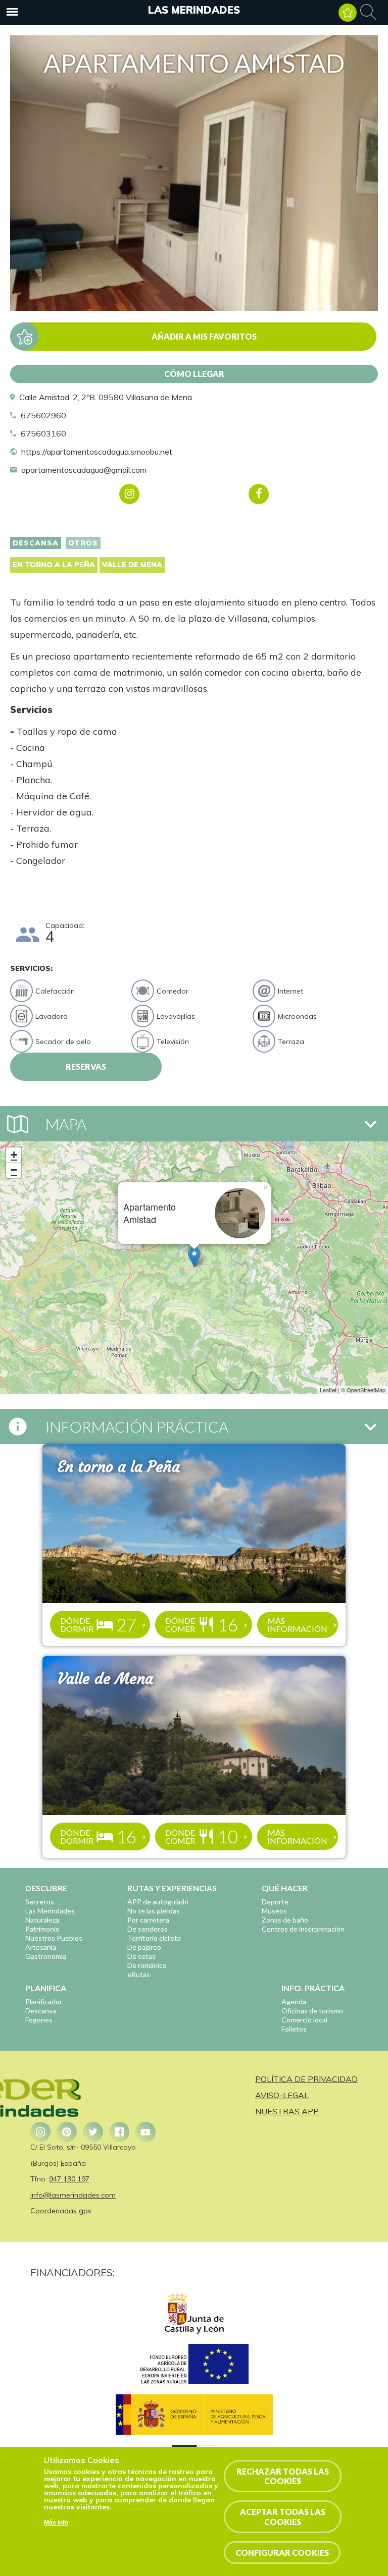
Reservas (86, 1066)
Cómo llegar (194, 374)
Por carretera (148, 1920)
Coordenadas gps (61, 2211)
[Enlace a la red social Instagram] (40, 2132)
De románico (147, 1965)
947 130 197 (69, 2179)
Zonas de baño (285, 1920)
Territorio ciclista (154, 1938)
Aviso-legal (282, 2095)
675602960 (43, 415)
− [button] (14, 1170)
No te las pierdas (154, 1911)
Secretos (40, 1902)
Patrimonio (42, 1929)
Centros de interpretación (303, 1929)
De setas (141, 1956)
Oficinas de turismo (312, 2011)
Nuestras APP (287, 2111)
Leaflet (328, 1390)
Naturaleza (42, 1920)
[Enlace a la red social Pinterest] (67, 2132)
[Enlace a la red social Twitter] (93, 2132)
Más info (56, 2523)
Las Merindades (194, 10)
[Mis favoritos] (348, 13)
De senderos (148, 1929)
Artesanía (41, 1947)
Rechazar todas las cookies (283, 2476)
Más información (297, 1625)
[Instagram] (129, 494)
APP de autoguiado (158, 1902)
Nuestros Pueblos (54, 1938)
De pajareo (144, 1947)
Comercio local (304, 2020)
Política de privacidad (306, 2079)
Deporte (275, 1902)
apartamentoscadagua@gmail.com (84, 470)
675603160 (43, 433)
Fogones (39, 2020)
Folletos (294, 2029)
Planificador (44, 2002)
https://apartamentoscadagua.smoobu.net (97, 452)
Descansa (36, 543)
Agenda (294, 2002)
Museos (274, 1911)
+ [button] (14, 1155)
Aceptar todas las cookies (283, 2516)
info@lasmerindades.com (73, 2195)
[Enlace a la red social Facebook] (119, 2132)
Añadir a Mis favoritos (204, 336)
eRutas (139, 1974)
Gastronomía (46, 1956)
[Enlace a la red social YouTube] (145, 2132)
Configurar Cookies (282, 2553)
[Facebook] (259, 494)
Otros (83, 543)
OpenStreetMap (366, 1390)
